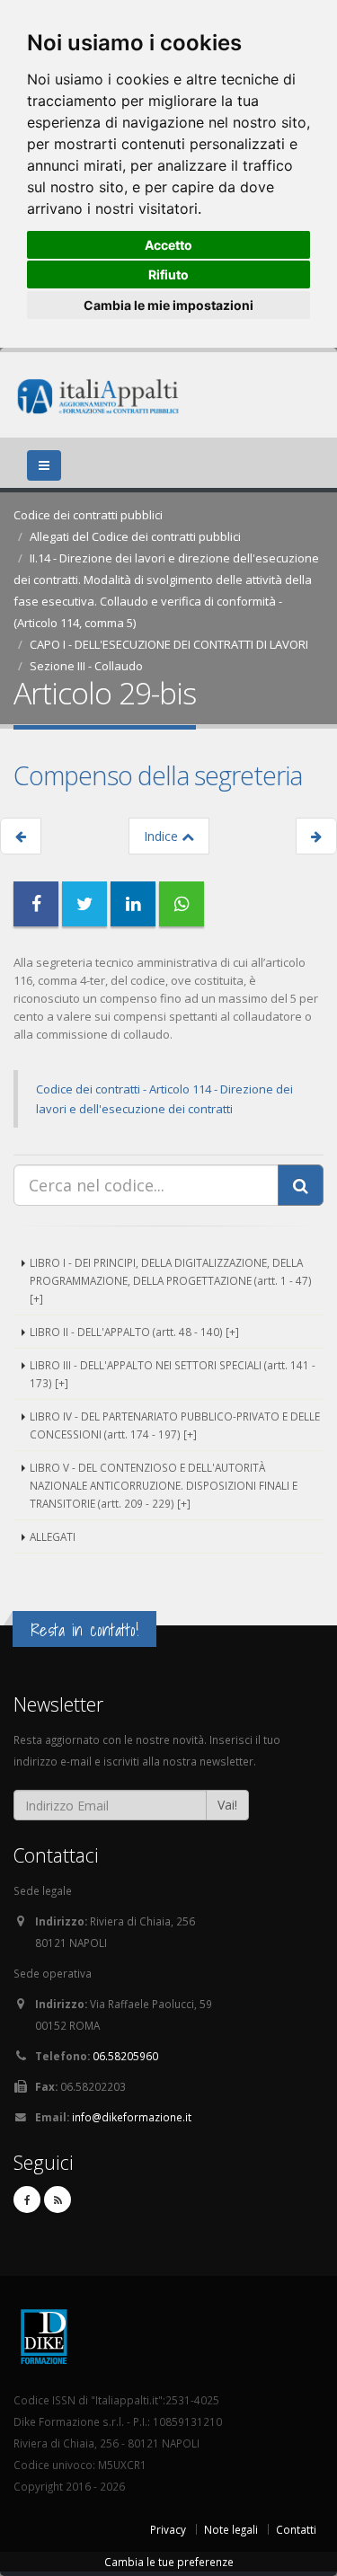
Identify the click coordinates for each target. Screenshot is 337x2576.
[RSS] (58, 2200)
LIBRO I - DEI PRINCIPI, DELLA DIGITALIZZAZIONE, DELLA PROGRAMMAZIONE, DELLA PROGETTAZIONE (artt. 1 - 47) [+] (171, 1280)
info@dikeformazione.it (132, 2117)
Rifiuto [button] (168, 274)
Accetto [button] (168, 245)
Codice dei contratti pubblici (88, 515)
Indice (163, 836)
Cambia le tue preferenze (169, 2562)
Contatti (296, 2529)
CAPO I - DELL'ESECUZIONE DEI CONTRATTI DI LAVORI (169, 644)
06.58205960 (125, 2056)
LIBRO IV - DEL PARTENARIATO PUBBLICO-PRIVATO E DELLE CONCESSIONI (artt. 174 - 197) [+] (175, 1425)
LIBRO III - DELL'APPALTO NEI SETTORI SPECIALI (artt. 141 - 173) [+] (173, 1374)
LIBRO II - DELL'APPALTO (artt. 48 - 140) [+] (134, 1332)
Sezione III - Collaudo (86, 666)
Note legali (231, 2529)
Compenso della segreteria (158, 775)
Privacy (168, 2529)
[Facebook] (27, 2200)
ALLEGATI (53, 1536)
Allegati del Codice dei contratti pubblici (135, 536)
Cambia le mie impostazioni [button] (168, 305)
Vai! (227, 1805)
